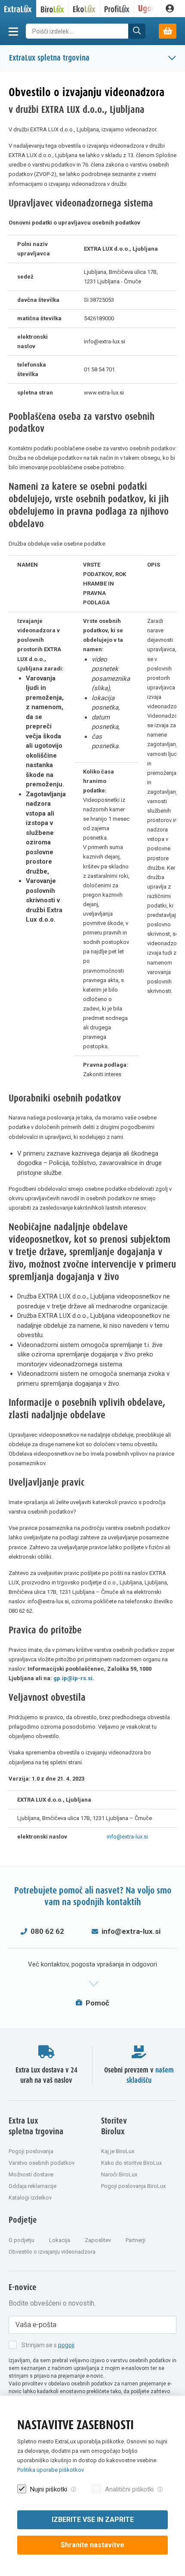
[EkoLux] (85, 9)
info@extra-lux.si (127, 1837)
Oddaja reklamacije (32, 2186)
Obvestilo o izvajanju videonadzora (52, 2252)
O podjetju (22, 2240)
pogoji (66, 2345)
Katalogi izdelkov (30, 2198)
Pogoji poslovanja (31, 2151)
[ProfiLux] (117, 9)
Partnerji (136, 2240)
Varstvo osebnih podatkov (42, 2163)
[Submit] (137, 31)
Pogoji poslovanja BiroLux (133, 2186)
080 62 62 (47, 1931)
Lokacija (60, 2240)
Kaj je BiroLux (118, 2151)
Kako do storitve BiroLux (131, 2163)
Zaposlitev (98, 2240)
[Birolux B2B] (53, 9)
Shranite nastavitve (92, 2545)
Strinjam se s (48, 2345)
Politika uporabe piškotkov (51, 2470)
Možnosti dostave (31, 2174)
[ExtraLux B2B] (18, 9)
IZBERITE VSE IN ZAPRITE (93, 2520)
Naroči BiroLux (119, 2174)
